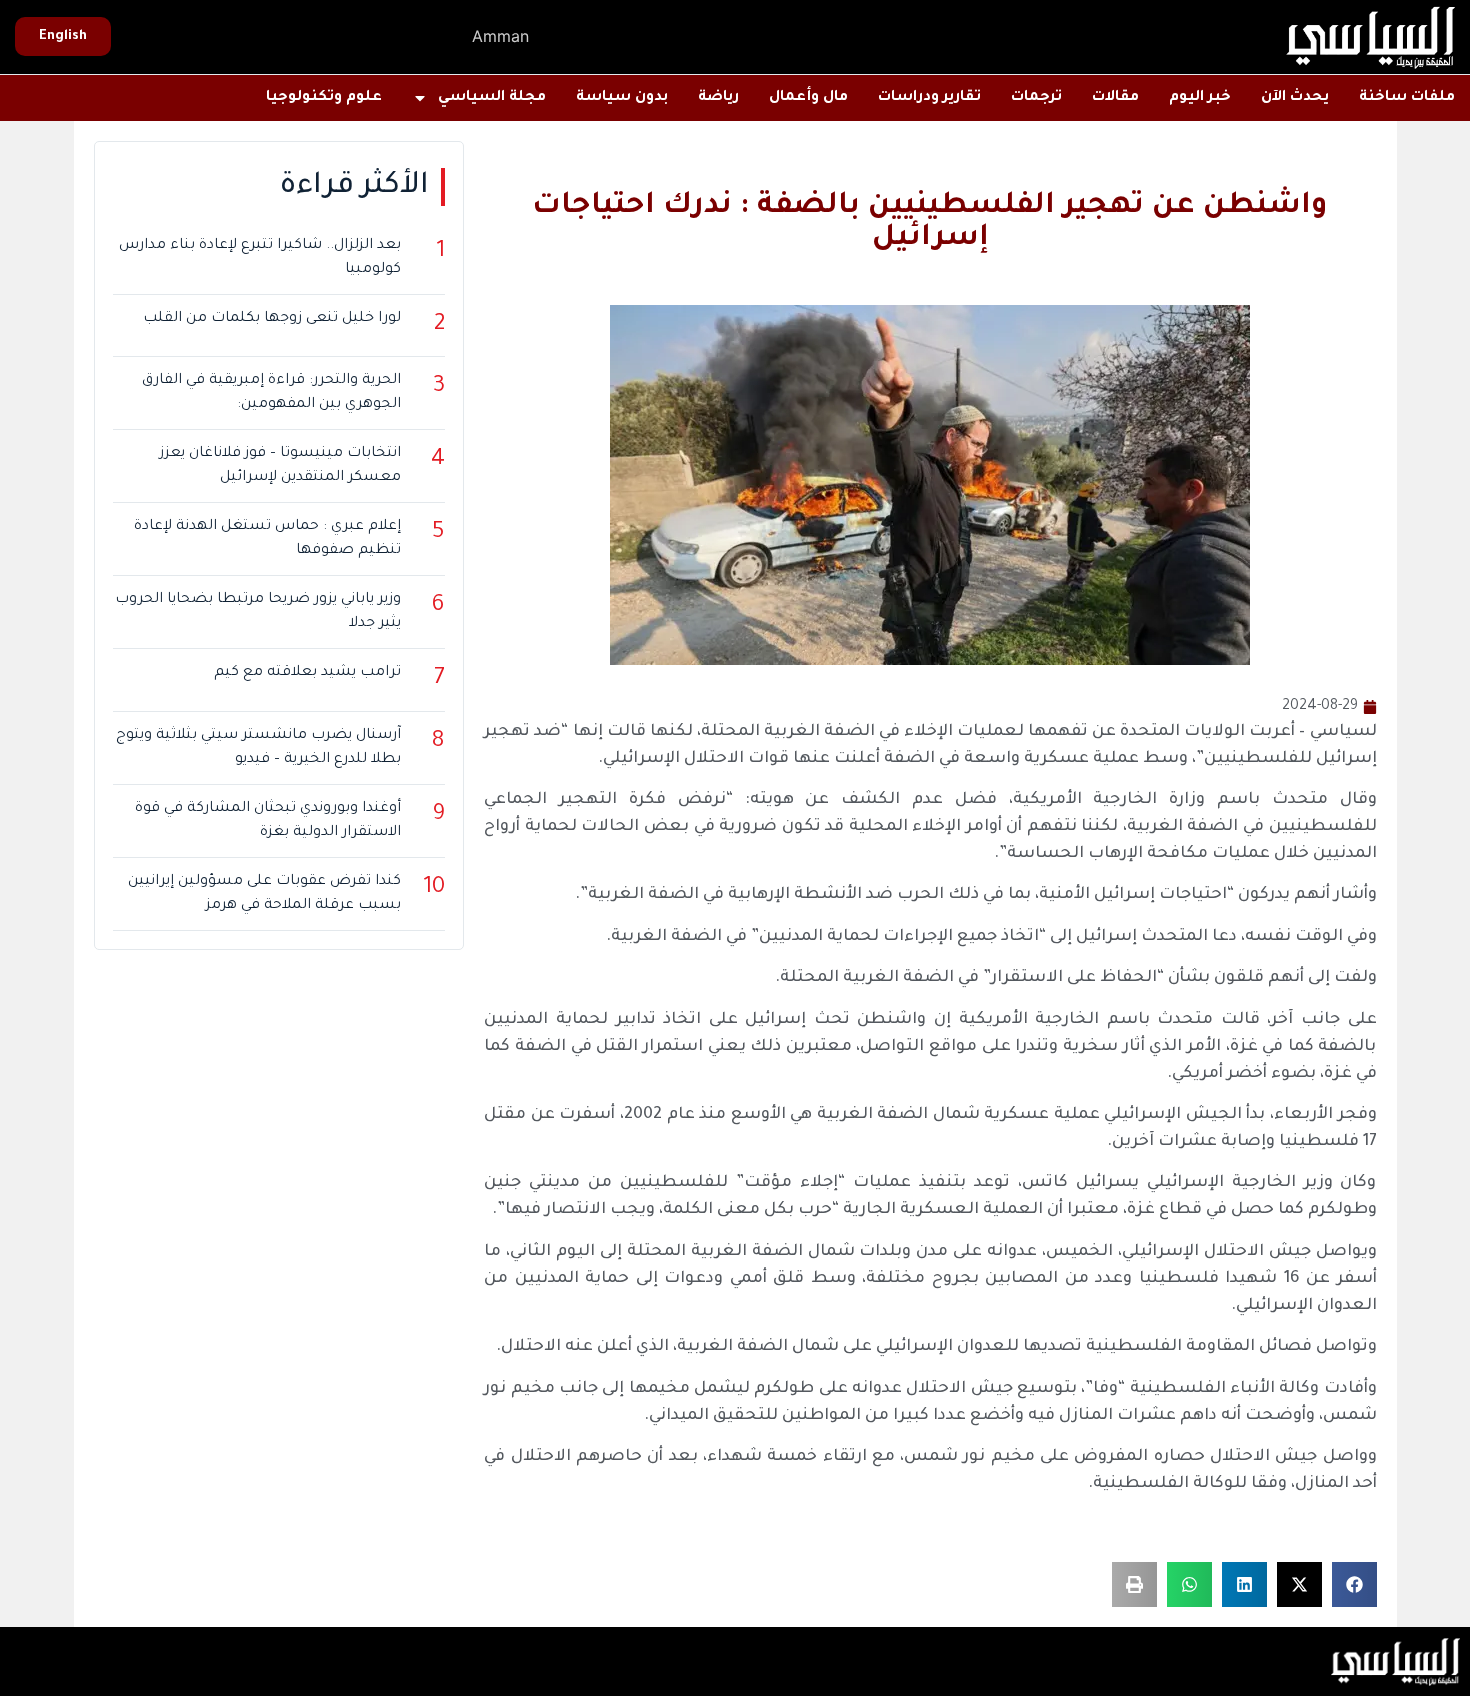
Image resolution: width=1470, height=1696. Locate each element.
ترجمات (1036, 98)
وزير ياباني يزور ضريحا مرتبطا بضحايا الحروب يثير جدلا (258, 612)
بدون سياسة (622, 98)
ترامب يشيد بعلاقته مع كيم (307, 673)
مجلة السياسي (492, 98)
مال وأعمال (808, 98)
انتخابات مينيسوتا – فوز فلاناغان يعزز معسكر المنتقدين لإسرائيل (280, 466)
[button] (1354, 1584)
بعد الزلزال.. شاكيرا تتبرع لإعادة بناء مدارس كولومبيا (260, 258)
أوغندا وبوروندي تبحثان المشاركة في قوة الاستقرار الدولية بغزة (268, 821)
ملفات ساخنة (1407, 98)
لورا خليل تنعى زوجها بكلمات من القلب (272, 319)
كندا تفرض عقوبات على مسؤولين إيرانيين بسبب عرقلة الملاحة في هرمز (264, 894)
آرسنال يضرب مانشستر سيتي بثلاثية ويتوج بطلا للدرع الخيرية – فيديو (258, 748)
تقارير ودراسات (929, 98)
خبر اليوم (1200, 98)
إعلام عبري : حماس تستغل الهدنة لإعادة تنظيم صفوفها (267, 539)
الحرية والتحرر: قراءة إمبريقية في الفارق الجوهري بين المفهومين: (271, 393)
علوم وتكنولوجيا (324, 98)
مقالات (1115, 98)
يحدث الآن (1295, 98)
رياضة (718, 98)
